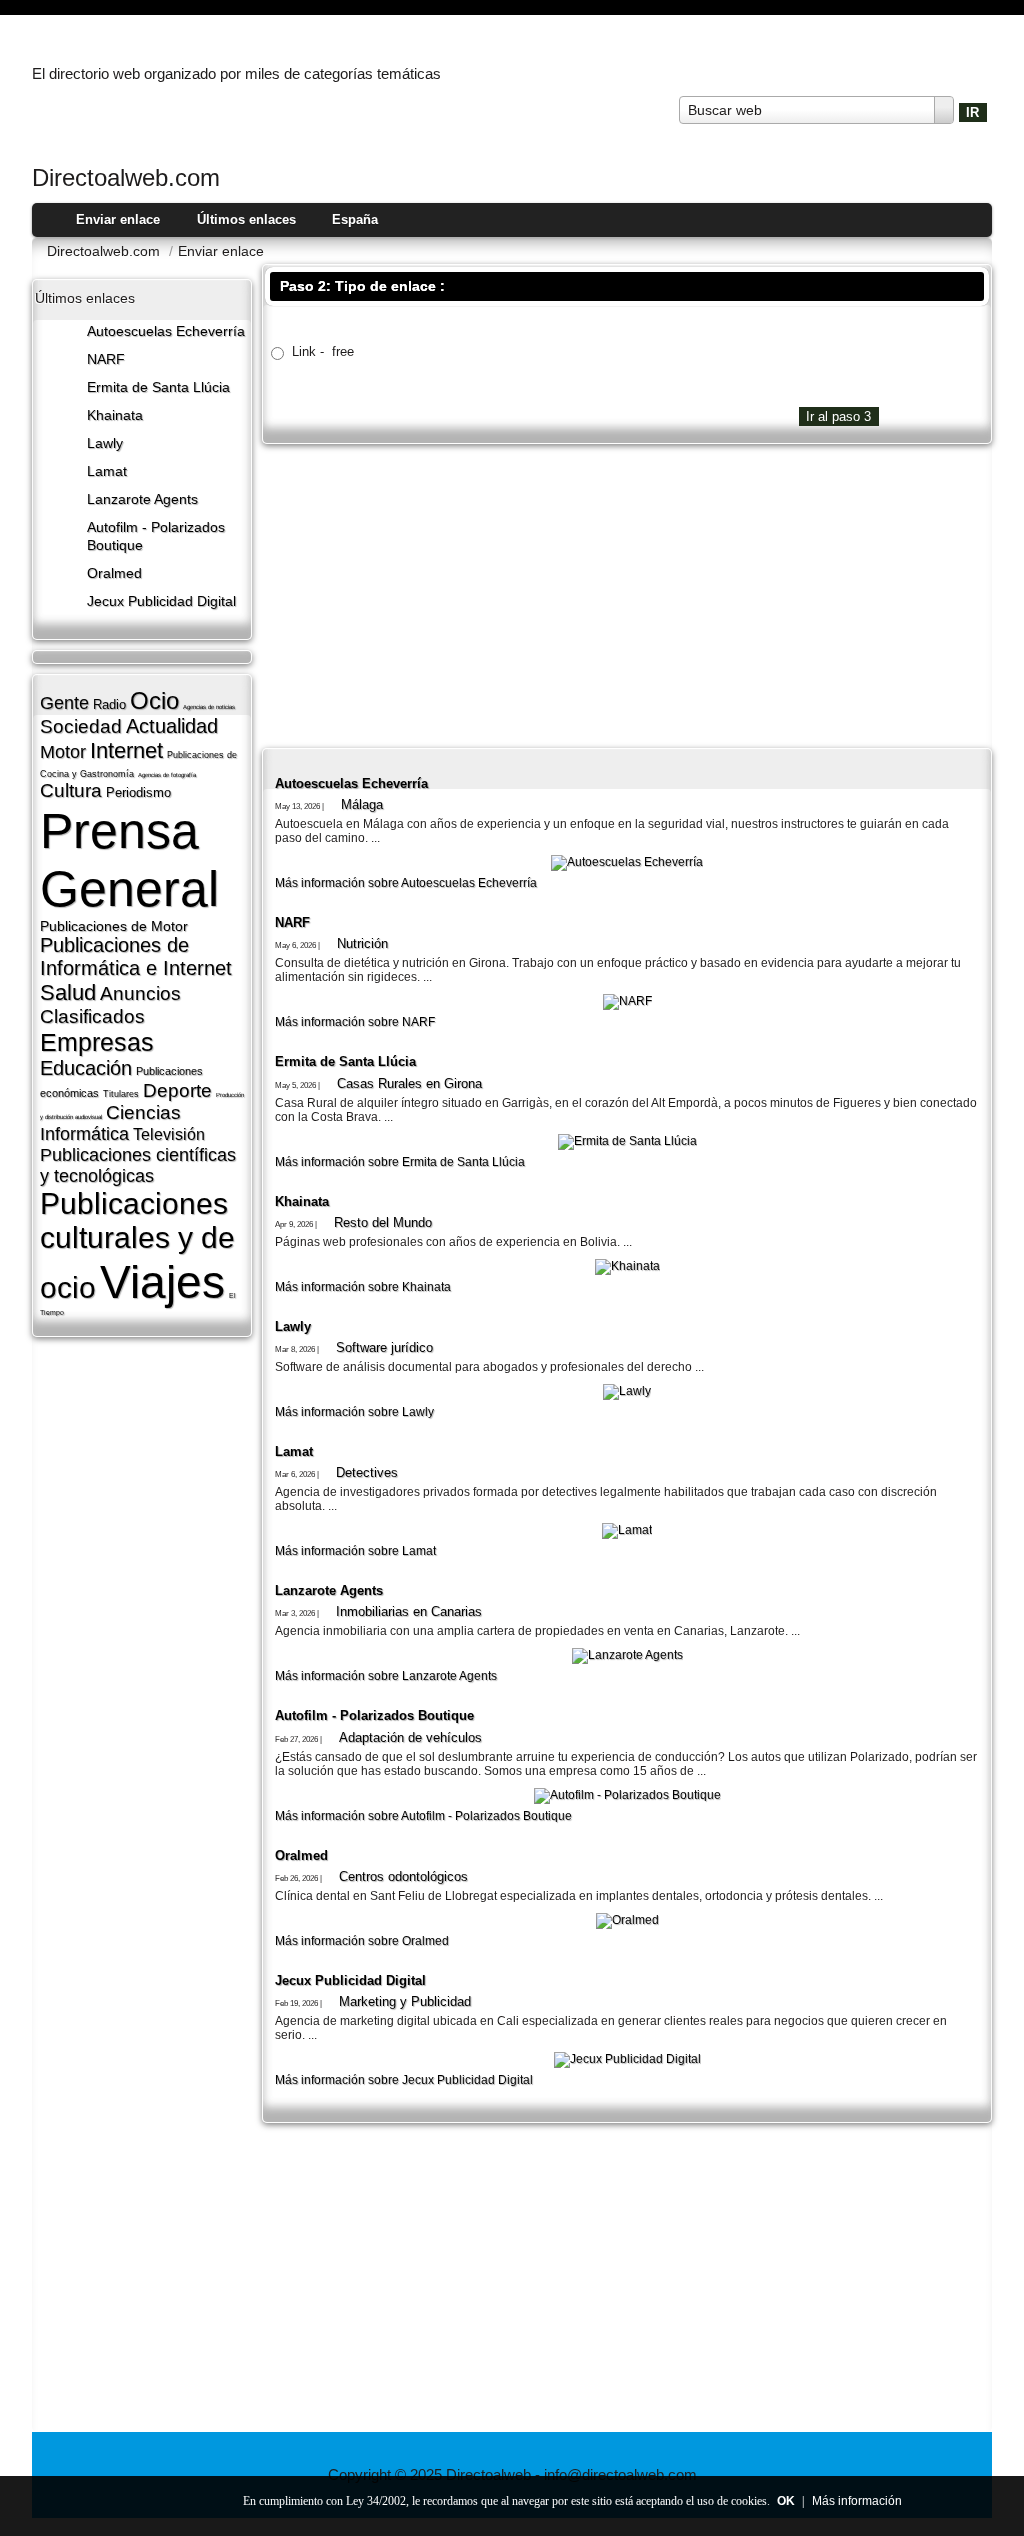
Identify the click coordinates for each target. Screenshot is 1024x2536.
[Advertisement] (627, 594)
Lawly (105, 443)
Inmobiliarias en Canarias (409, 1611)
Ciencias (143, 1112)
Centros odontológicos (403, 1876)
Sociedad (81, 726)
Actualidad (172, 726)
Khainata (115, 415)
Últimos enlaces (246, 219)
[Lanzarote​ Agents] (627, 1655)
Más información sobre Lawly (354, 1412)
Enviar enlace (118, 219)
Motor (63, 752)
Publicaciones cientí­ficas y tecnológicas (138, 1165)
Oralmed (114, 573)
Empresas (97, 1042)
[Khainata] (627, 1266)
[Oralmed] (627, 1920)
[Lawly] (627, 1391)
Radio (109, 704)
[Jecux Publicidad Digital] (627, 2059)
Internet (126, 750)
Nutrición (362, 943)
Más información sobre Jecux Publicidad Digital (404, 2080)
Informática (84, 1134)
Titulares (121, 1094)
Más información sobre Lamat (355, 1551)
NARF (106, 359)
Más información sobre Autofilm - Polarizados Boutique (423, 1816)
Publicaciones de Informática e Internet (136, 956)
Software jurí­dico (384, 1347)
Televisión (169, 1134)
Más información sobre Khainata (363, 1287)
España (355, 219)
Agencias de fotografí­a (167, 775)
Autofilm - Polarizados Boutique (374, 1715)
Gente (64, 703)
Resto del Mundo (383, 1222)
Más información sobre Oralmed (362, 1941)
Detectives (367, 1472)
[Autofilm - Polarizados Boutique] (627, 1795)
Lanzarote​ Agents (142, 499)
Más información (857, 2501)
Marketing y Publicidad (405, 2001)
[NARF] (627, 1001)
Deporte (177, 1090)
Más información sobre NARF (355, 1022)
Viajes (162, 1282)
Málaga (362, 804)
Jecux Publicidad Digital (161, 601)
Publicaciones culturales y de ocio (137, 1245)
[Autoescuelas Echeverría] (627, 862)
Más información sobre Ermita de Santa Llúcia (400, 1162)
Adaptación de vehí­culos (410, 1737)
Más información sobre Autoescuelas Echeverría (406, 883)
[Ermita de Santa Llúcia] (627, 1141)
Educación (86, 1068)
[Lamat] (627, 1530)
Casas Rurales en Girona (409, 1083)
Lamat (107, 471)
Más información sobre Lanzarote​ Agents (386, 1676)
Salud (68, 992)
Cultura (71, 790)
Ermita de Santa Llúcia (158, 387)
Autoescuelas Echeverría (166, 331)
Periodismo (138, 792)
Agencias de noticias (209, 707)
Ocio (154, 700)
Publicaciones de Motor (114, 926)
